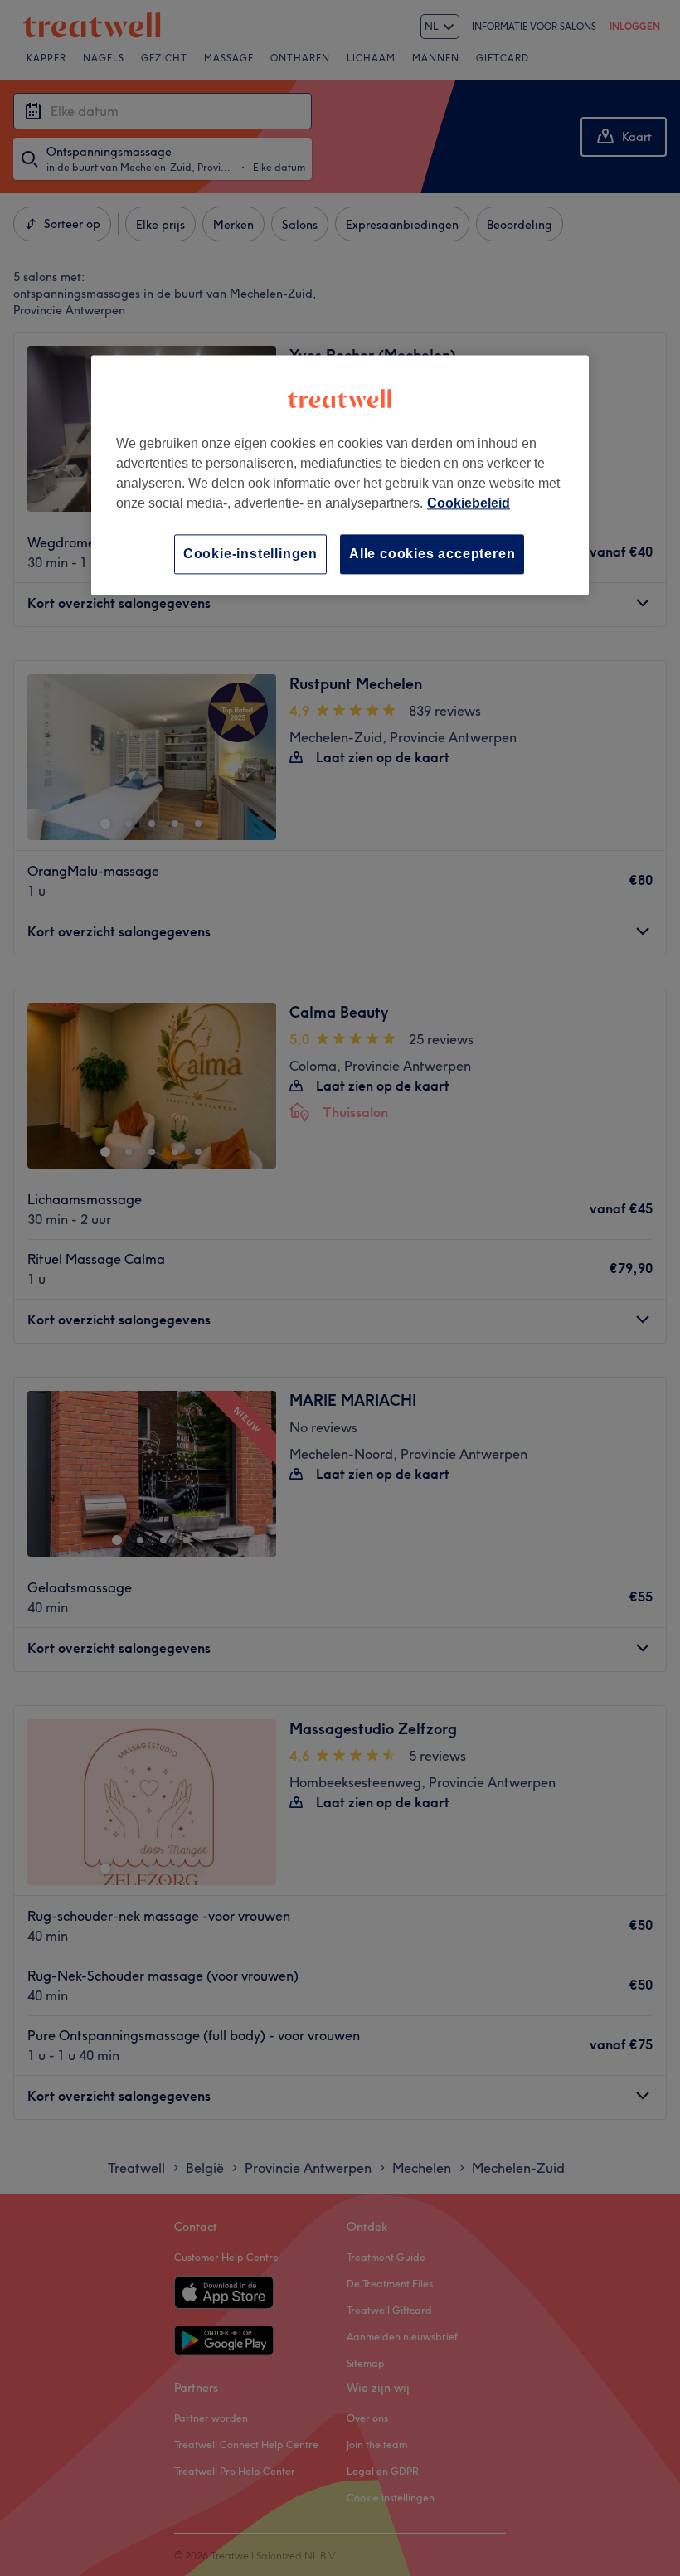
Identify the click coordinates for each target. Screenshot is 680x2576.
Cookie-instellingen (250, 554)
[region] (340, 475)
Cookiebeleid (469, 503)
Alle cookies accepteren (432, 554)
